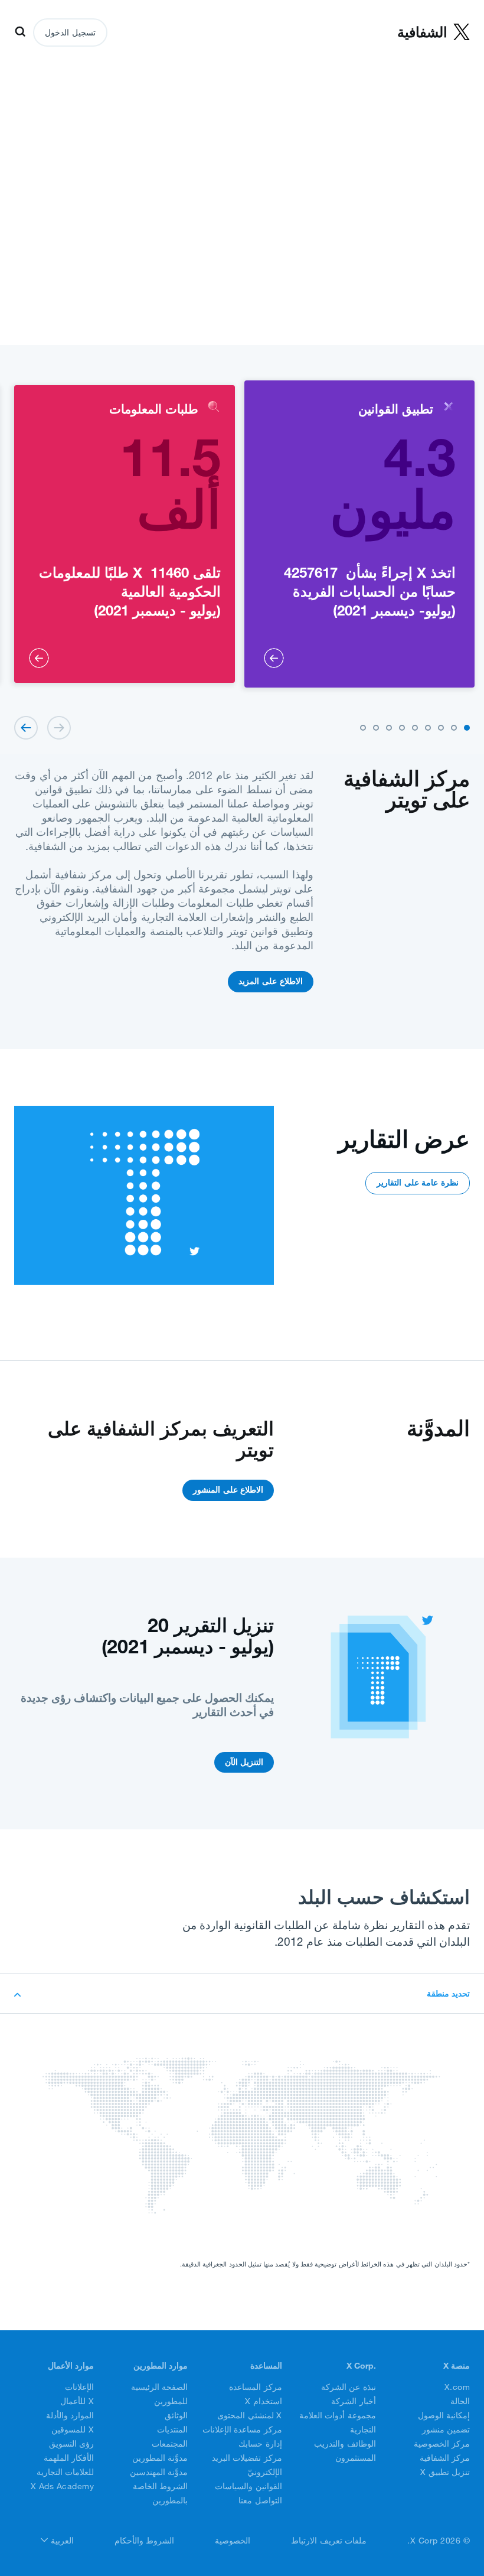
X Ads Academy (63, 2486)
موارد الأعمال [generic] (71, 2366)
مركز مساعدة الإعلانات (242, 2430)
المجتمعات (170, 2444)
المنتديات (172, 2430)
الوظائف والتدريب (345, 2444)
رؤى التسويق (72, 2444)
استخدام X (264, 2401)
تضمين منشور (446, 2430)
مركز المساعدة (256, 2387)
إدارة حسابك (260, 2444)
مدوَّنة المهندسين (159, 2472)
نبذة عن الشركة (349, 2387)
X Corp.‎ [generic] (361, 2366)
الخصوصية (233, 2541)
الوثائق (176, 2415)
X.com (457, 2387)
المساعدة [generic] (266, 2366)
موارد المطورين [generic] (161, 2366)
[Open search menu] (20, 32)
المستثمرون (356, 2458)
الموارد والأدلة (70, 2415)
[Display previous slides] (59, 728)
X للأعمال (77, 2401)
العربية (61, 2541)
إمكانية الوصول (444, 2415)
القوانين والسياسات (248, 2486)
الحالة (460, 2401)
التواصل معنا (260, 2500)
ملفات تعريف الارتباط (329, 2541)
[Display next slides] (26, 728)
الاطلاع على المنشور (228, 1490)
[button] (467, 728)
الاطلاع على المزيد (270, 981)
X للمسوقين (73, 2430)
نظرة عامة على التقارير (418, 1183)
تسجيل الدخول (70, 32)
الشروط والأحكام (145, 2541)
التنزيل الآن (244, 1762)
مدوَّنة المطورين (160, 2458)
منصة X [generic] (457, 2366)
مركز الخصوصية (442, 2444)
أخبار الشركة (354, 2401)
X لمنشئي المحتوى (250, 2415)
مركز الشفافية (445, 2458)
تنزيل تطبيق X (445, 2472)
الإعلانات (79, 2387)
